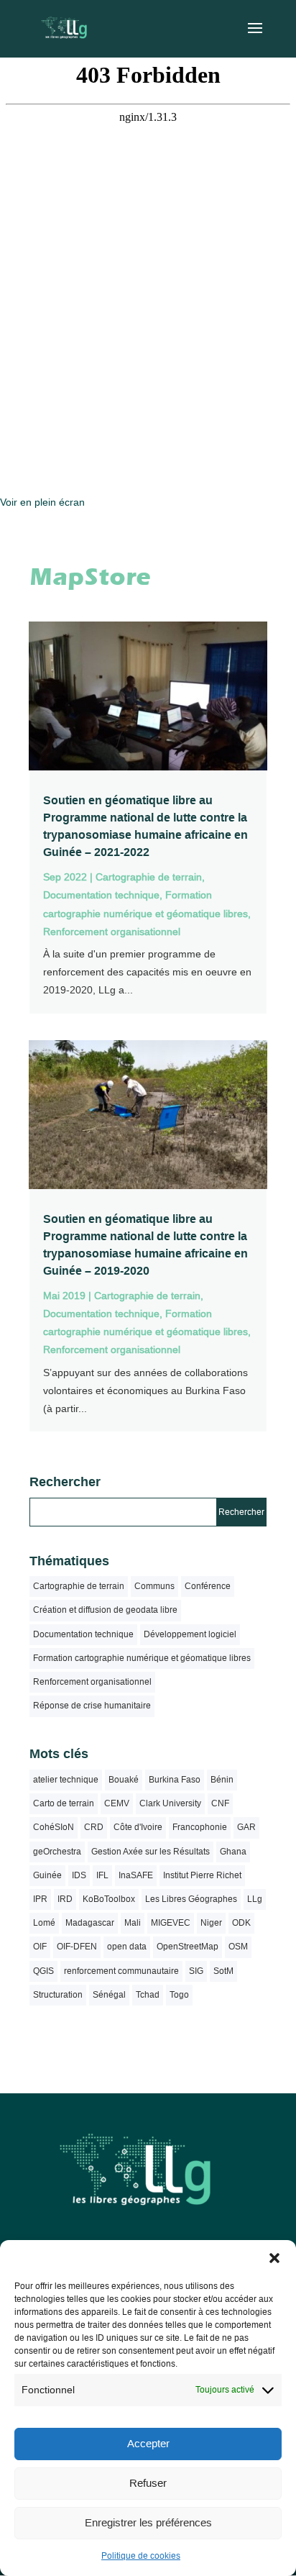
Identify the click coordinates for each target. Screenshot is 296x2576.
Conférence (208, 1586)
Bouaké (124, 1780)
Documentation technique (101, 895)
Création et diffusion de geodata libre (105, 1610)
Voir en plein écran (42, 502)
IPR (40, 1899)
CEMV (117, 1803)
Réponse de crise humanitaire (92, 1706)
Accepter (148, 2443)
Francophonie (200, 1827)
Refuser (148, 2483)
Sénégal (109, 1995)
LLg (255, 1899)
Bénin (222, 1780)
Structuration (58, 1995)
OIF (40, 1947)
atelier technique (66, 1780)
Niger (211, 1923)
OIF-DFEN (77, 1947)
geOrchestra (57, 1852)
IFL (102, 1875)
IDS (79, 1875)
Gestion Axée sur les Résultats (151, 1852)
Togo (179, 1995)
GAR (246, 1827)
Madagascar (90, 1923)
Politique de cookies (141, 2556)
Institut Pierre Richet (202, 1875)
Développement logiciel (190, 1634)
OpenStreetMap (188, 1947)
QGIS (43, 1971)
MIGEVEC (171, 1923)
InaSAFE (136, 1875)
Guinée (47, 1875)
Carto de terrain (64, 1803)
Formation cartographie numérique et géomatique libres (142, 1658)
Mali (133, 1923)
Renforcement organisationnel (112, 932)
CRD (94, 1827)
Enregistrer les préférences (148, 2522)
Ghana (233, 1852)
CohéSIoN (54, 1827)
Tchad (148, 1995)
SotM (223, 1971)
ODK (241, 1923)
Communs (154, 1586)
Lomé (44, 1923)
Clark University (170, 1803)
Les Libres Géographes (191, 1899)
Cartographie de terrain (149, 877)
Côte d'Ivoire (138, 1827)
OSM (238, 1947)
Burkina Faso (175, 1780)
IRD (65, 1899)
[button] (274, 2258)
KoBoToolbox (109, 1899)
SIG (196, 1971)
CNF (220, 1803)
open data (127, 1947)
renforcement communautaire (121, 1971)
